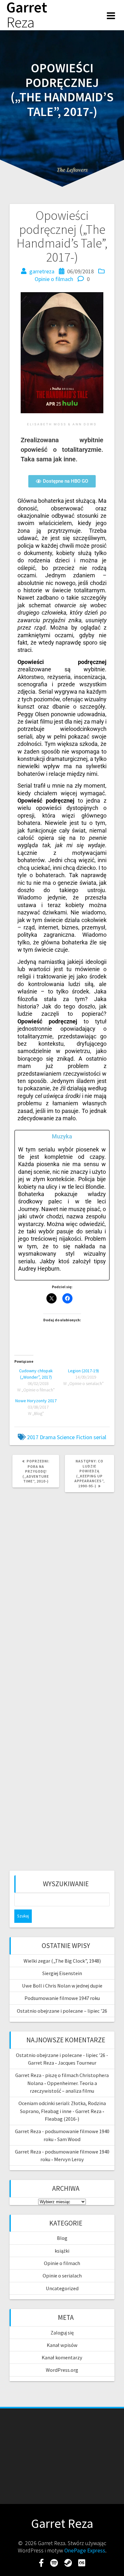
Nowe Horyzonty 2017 (36, 1401)
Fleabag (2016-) (62, 2119)
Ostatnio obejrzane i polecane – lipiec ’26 (62, 2011)
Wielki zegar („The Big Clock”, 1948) (62, 1961)
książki (62, 2251)
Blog (62, 2238)
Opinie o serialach (62, 2276)
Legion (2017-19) (83, 1371)
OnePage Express (85, 2550)
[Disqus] (62, 1584)
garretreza (42, 271)
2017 (33, 1437)
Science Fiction (75, 1437)
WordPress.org (62, 2370)
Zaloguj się (62, 2333)
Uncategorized (62, 2288)
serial (100, 1437)
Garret (27, 15)
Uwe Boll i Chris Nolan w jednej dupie (62, 1986)
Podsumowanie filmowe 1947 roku (62, 1998)
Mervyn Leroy (69, 2159)
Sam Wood (69, 2139)
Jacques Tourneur (77, 2063)
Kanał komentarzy (62, 2357)
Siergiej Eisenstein (62, 1973)
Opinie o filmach (54, 279)
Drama (48, 1437)
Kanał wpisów (62, 2345)
